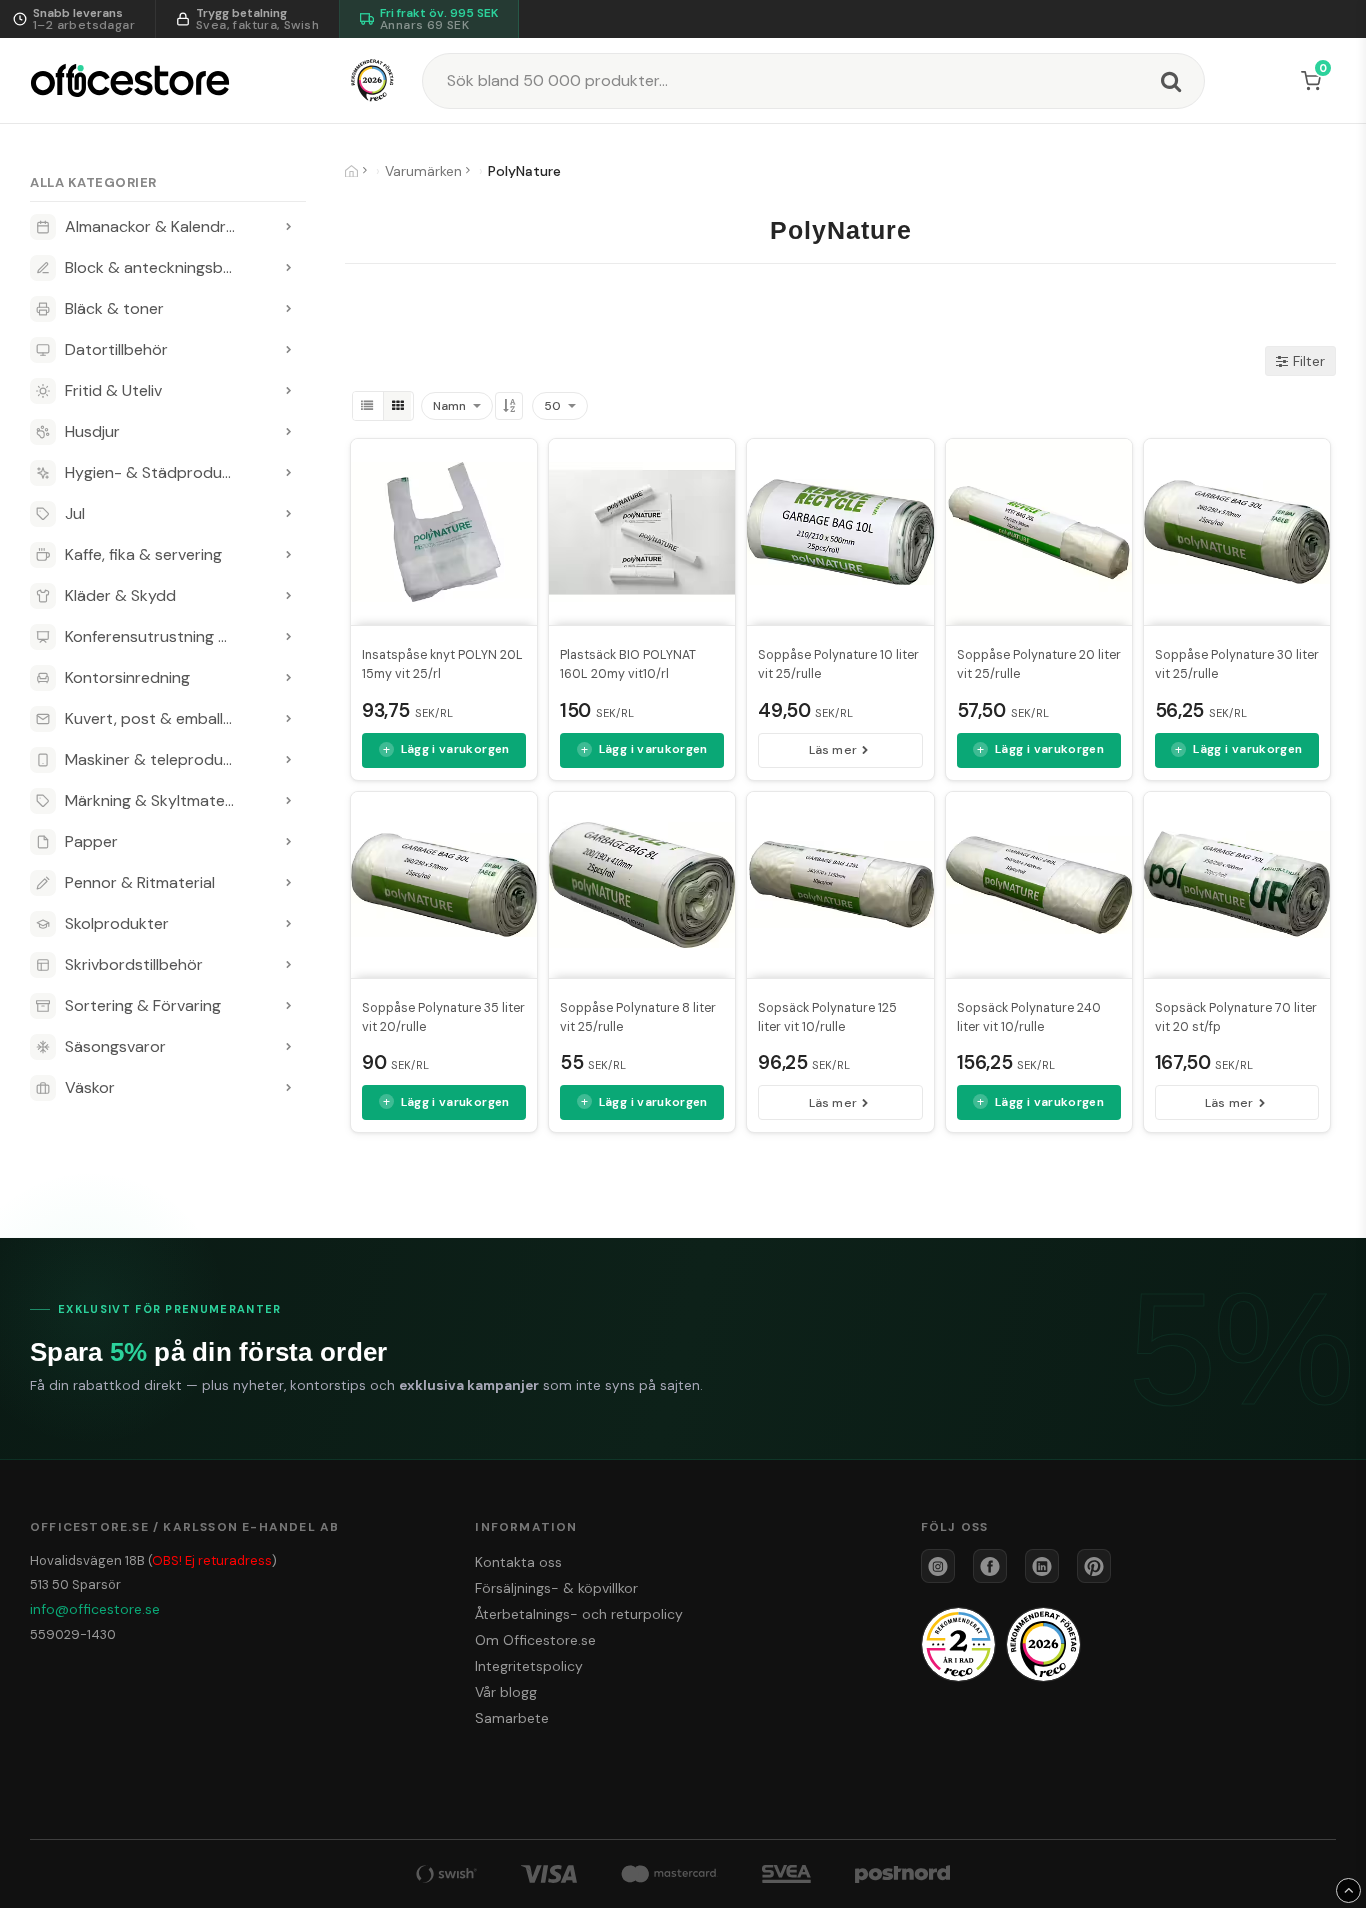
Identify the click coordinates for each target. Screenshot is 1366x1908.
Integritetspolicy (529, 1666)
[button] (1315, 81)
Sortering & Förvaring (143, 1005)
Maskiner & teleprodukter (159, 759)
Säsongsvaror (115, 1046)
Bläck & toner (114, 308)
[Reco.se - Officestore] (372, 80)
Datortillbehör (116, 349)
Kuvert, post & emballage (157, 718)
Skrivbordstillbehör (134, 964)
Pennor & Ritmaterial (140, 882)
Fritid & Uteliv (113, 390)
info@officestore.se (95, 1609)
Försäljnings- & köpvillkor (556, 1588)
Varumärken (423, 171)
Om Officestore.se (535, 1640)
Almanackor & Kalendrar (153, 226)
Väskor (90, 1087)
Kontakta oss (518, 1562)
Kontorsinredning (127, 677)
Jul (75, 513)
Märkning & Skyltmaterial (155, 800)
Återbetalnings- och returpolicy (579, 1614)
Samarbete (512, 1718)
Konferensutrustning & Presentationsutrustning (168, 636)
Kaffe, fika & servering (143, 554)
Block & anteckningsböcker (164, 267)
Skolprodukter (117, 923)
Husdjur (92, 431)
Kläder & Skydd (120, 595)
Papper (91, 841)
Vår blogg (506, 1692)
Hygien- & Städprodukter (158, 472)
